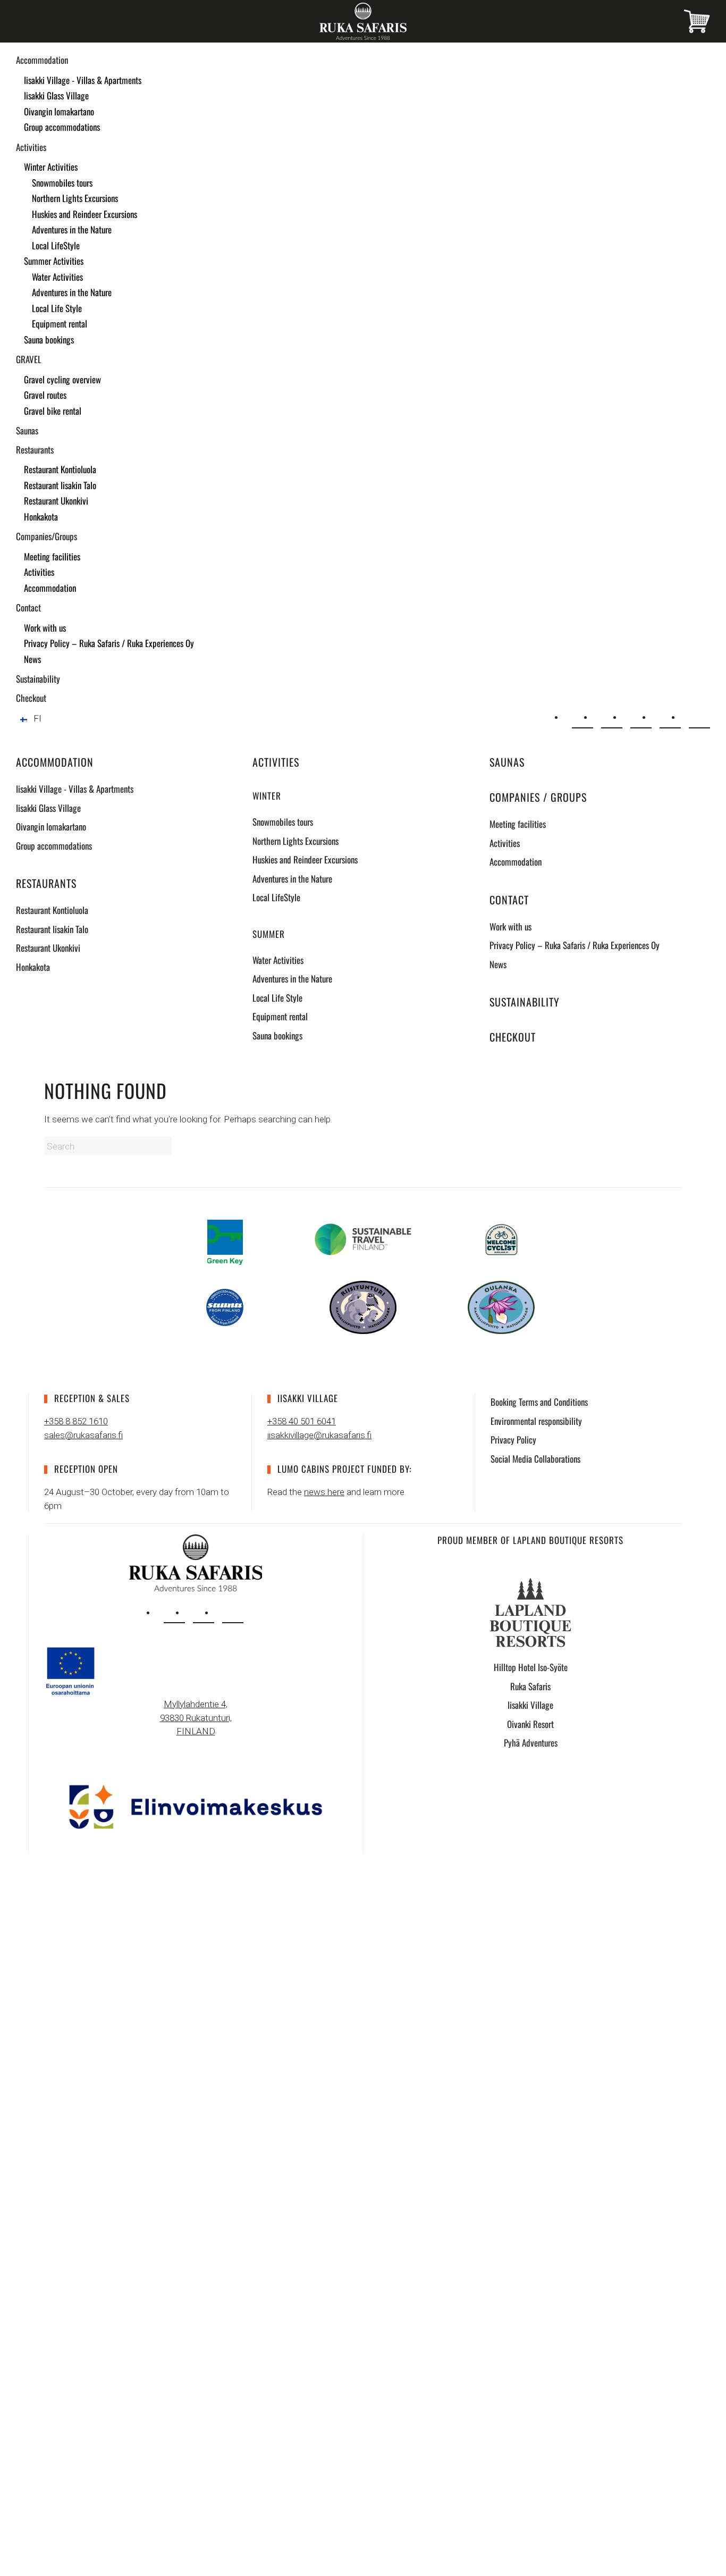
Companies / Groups (538, 797)
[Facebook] (670, 718)
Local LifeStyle (56, 245)
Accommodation (42, 60)
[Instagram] (641, 718)
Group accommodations (62, 127)
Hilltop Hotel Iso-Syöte (531, 1667)
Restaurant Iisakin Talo (60, 485)
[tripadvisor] (233, 1613)
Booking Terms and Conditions (539, 1402)
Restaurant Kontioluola (60, 469)
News (32, 659)
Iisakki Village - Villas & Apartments (83, 80)
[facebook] (204, 1613)
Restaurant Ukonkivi (56, 501)
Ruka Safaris (530, 1686)
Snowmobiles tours (62, 183)
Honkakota (41, 517)
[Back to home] (363, 21)
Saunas (27, 430)
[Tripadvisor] (699, 718)
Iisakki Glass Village (56, 95)
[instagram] (174, 1613)
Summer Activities (54, 261)
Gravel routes (45, 395)
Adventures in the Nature (72, 229)
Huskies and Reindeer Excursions (85, 214)
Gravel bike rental (53, 411)
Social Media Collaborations (535, 1459)
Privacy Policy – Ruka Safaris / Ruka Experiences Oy (109, 643)
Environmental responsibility (536, 1421)
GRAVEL (29, 359)
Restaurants (35, 450)
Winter (267, 796)
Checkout (31, 698)
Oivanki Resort (530, 1724)
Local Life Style (57, 308)
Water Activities (57, 277)
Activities (31, 147)
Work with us (45, 628)
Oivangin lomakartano (59, 111)
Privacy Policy (513, 1440)
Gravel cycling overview (62, 379)
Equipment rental (60, 324)
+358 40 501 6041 (302, 1421)
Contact (28, 607)
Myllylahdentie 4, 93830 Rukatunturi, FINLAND (196, 1718)
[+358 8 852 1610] (612, 718)
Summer (269, 934)
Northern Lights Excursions (75, 198)
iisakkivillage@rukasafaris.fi (319, 1435)
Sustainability (38, 679)
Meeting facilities (52, 556)
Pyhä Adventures (531, 1743)
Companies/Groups (47, 536)
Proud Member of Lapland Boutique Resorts (530, 1540)
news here (324, 1492)
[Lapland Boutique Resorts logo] (530, 1612)
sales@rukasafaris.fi (83, 1435)
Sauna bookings (49, 339)
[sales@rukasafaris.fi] (583, 718)
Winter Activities (51, 167)
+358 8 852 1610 (76, 1421)
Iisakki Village (530, 1705)
